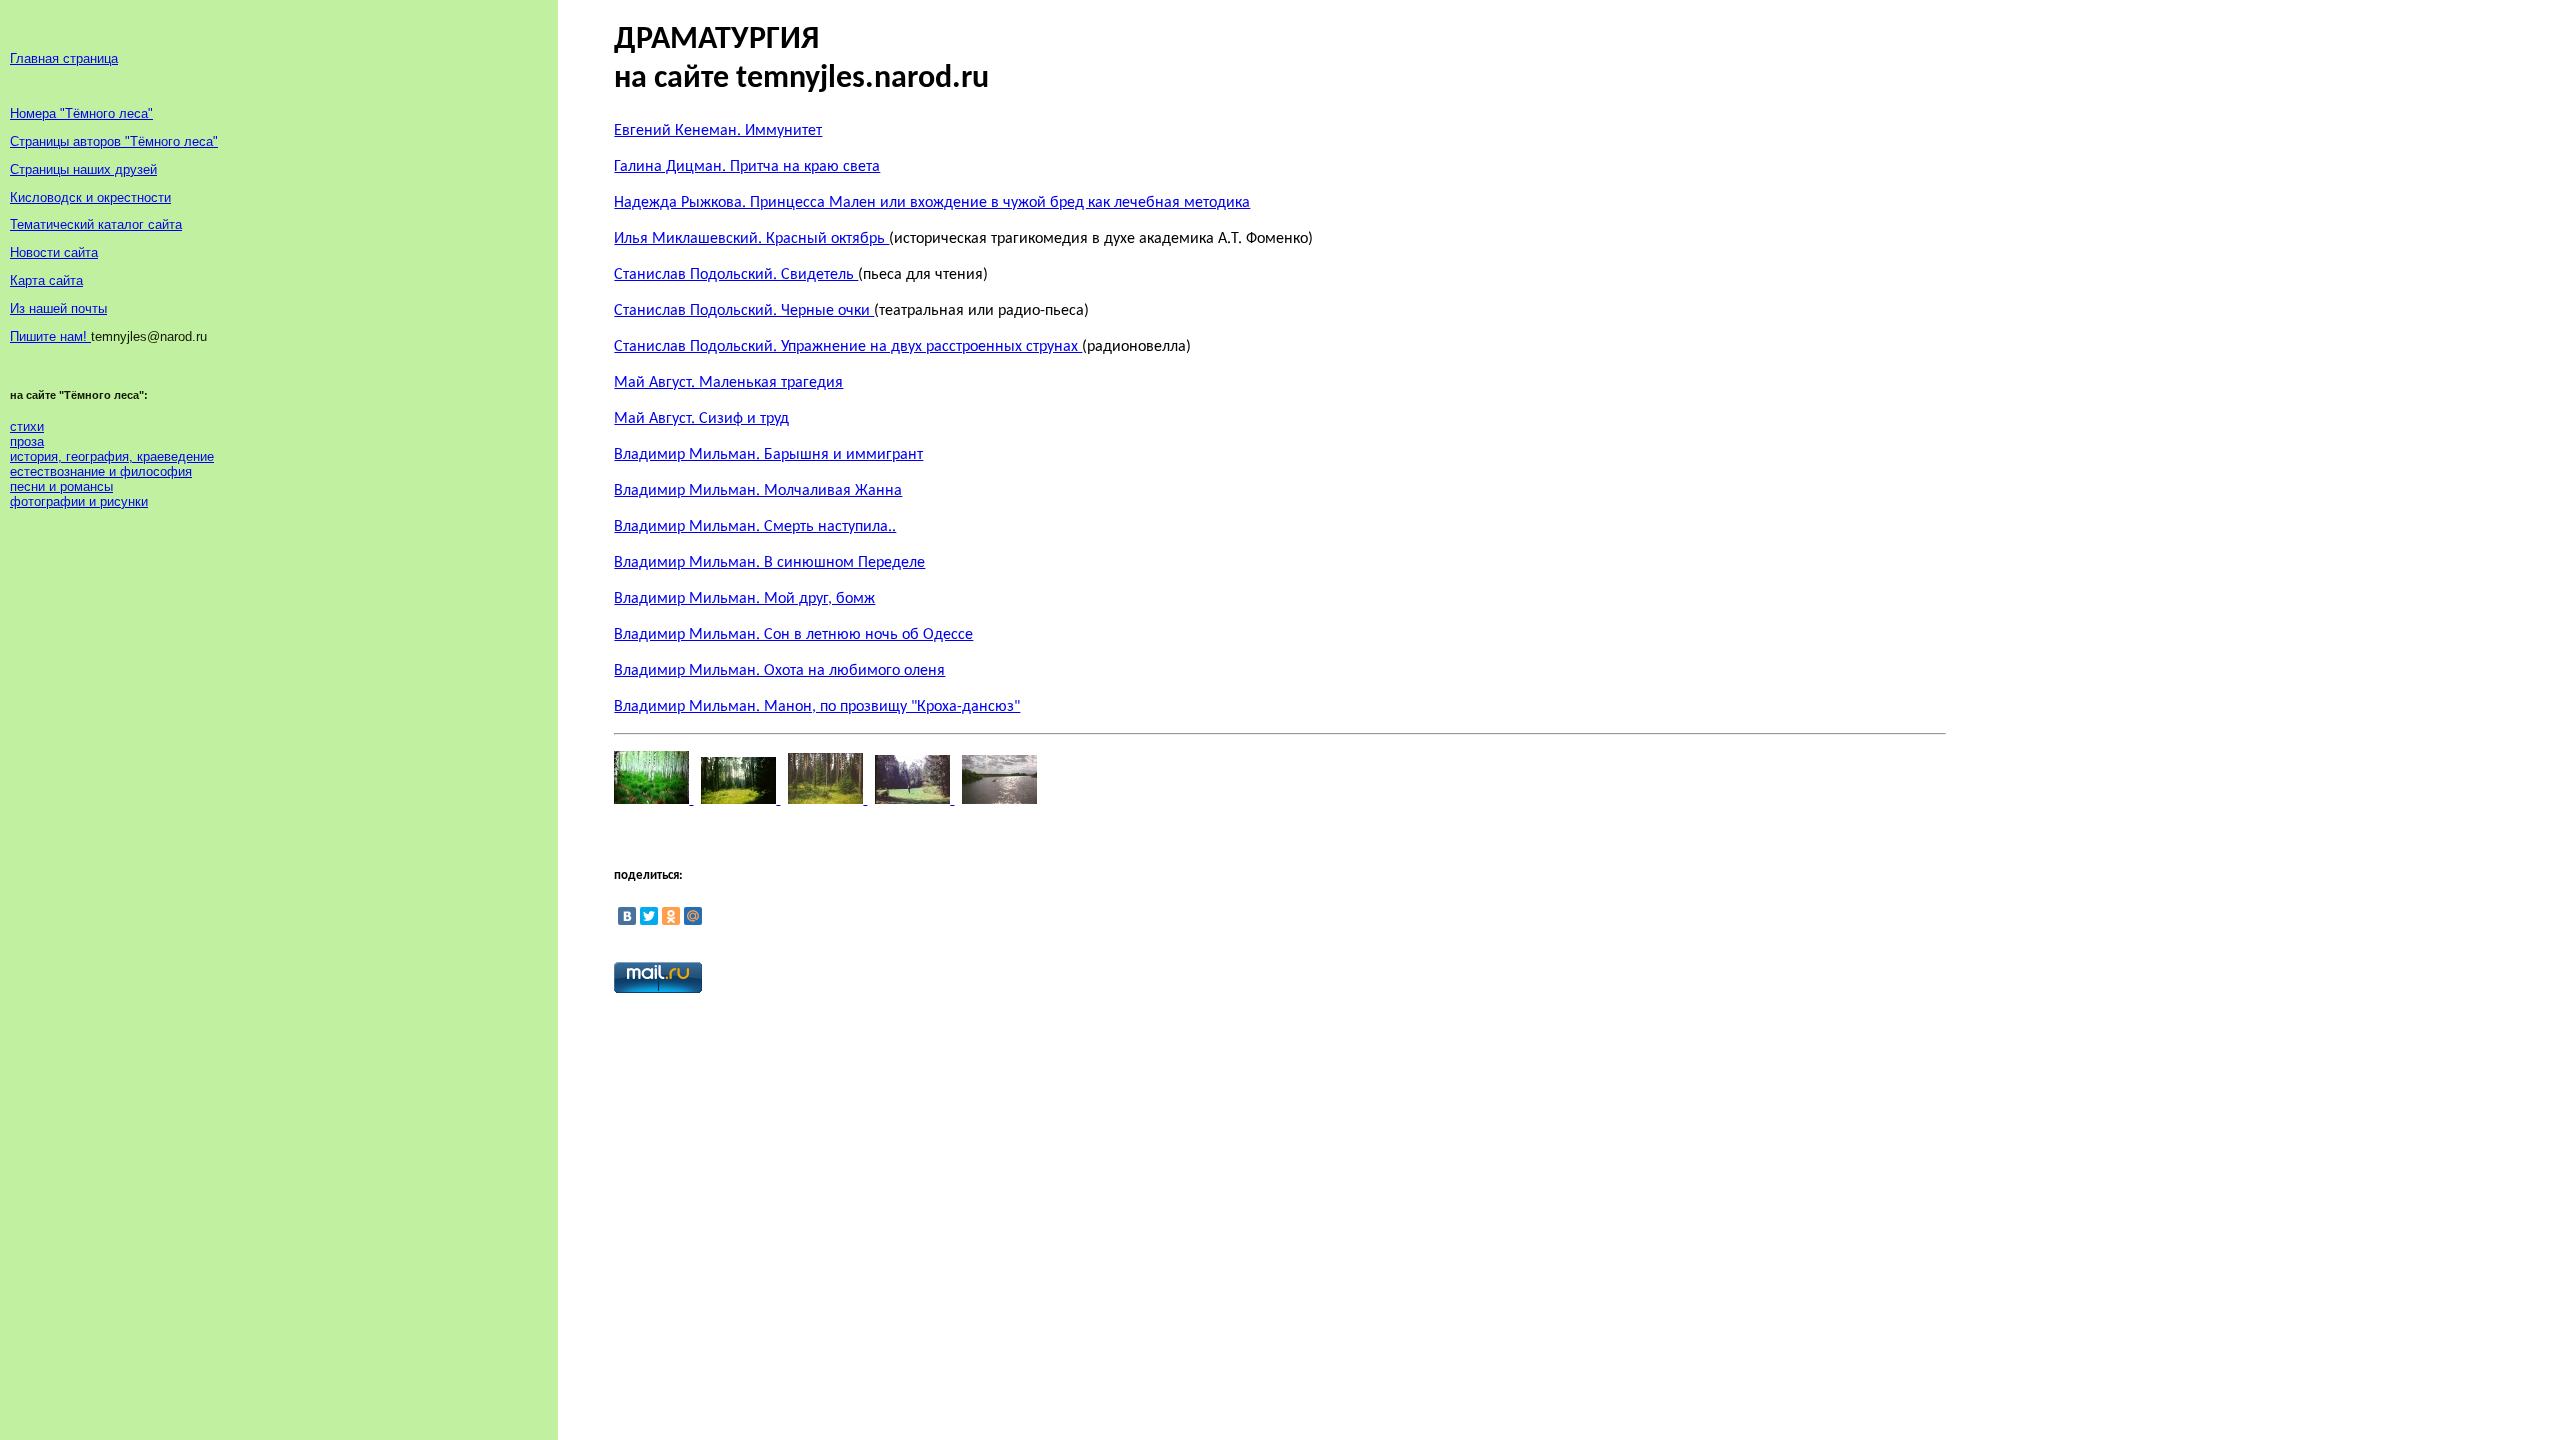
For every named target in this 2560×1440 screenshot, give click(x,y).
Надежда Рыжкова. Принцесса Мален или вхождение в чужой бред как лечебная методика (932, 203)
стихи (27, 426)
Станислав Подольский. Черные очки (744, 311)
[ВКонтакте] (627, 916)
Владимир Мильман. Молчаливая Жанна (758, 491)
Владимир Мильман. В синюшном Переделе (769, 563)
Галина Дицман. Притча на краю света (747, 167)
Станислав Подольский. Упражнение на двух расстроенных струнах (848, 347)
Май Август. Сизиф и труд (701, 419)
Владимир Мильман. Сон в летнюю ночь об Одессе (793, 635)
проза (27, 441)
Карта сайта (46, 280)
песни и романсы (61, 486)
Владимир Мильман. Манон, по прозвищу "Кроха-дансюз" (817, 707)
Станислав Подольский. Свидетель (736, 275)
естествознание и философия (101, 471)
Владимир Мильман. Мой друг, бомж (744, 599)
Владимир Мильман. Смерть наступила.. (755, 527)
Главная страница (64, 58)
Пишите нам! (50, 336)
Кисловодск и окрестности (90, 197)
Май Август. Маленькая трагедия (728, 383)
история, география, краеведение (112, 456)
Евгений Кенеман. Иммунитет (718, 131)
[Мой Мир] (693, 916)
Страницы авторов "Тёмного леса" (114, 141)
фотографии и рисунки (79, 501)
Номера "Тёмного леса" (81, 113)
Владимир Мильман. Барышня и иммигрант (768, 455)
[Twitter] (649, 916)
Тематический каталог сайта (96, 224)
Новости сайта (54, 252)
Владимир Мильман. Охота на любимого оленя (779, 671)
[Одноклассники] (671, 916)
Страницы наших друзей (83, 169)
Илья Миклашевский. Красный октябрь (751, 239)
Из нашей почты (58, 308)
